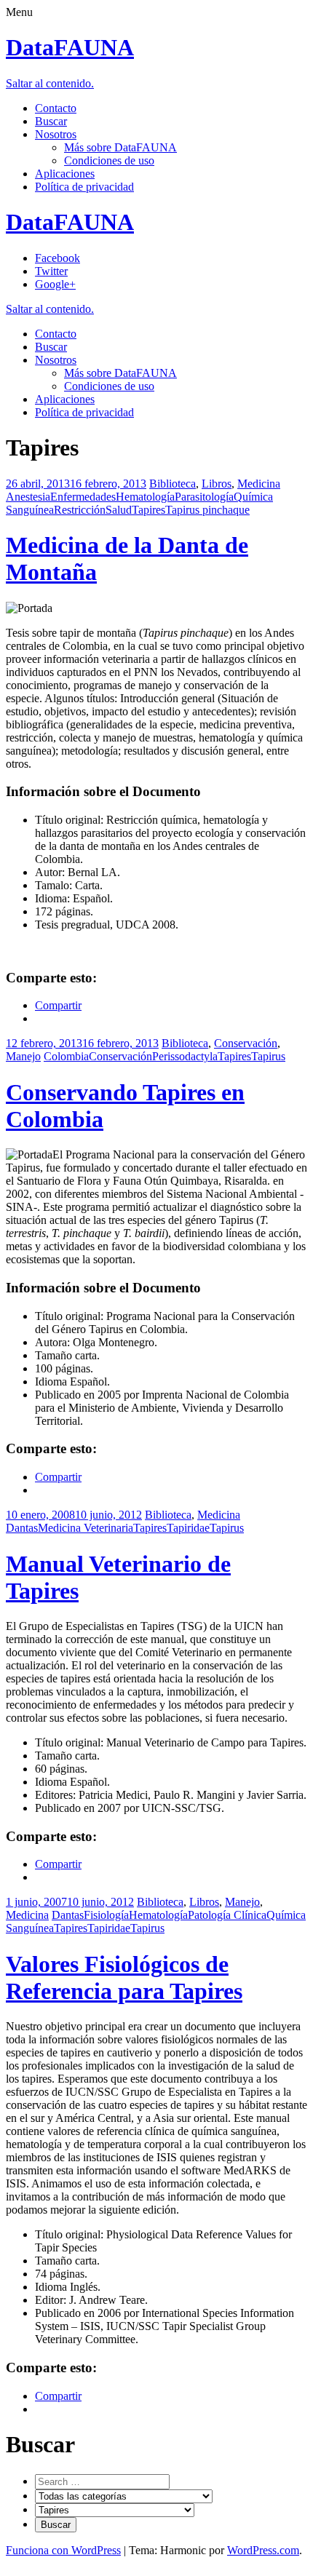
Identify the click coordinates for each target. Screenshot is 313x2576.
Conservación (246, 1043)
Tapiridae (188, 1528)
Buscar (51, 121)
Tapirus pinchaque (207, 510)
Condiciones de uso (109, 160)
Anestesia (28, 497)
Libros (217, 484)
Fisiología (106, 1915)
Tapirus (268, 1056)
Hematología (145, 497)
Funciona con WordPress (63, 2550)
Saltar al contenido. (50, 83)
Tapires (148, 510)
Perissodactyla (185, 1056)
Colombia (66, 1056)
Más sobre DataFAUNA (120, 147)
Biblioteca (173, 484)
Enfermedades (83, 497)
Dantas (22, 1528)
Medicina (259, 484)
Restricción (80, 510)
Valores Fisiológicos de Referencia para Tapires (124, 1977)
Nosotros (56, 134)
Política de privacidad (84, 187)
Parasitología (204, 497)
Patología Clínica (227, 1915)
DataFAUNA (70, 47)
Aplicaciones (65, 174)
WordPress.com (263, 2550)
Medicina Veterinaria (86, 1528)
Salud (119, 510)
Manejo (23, 1056)
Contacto (56, 108)
